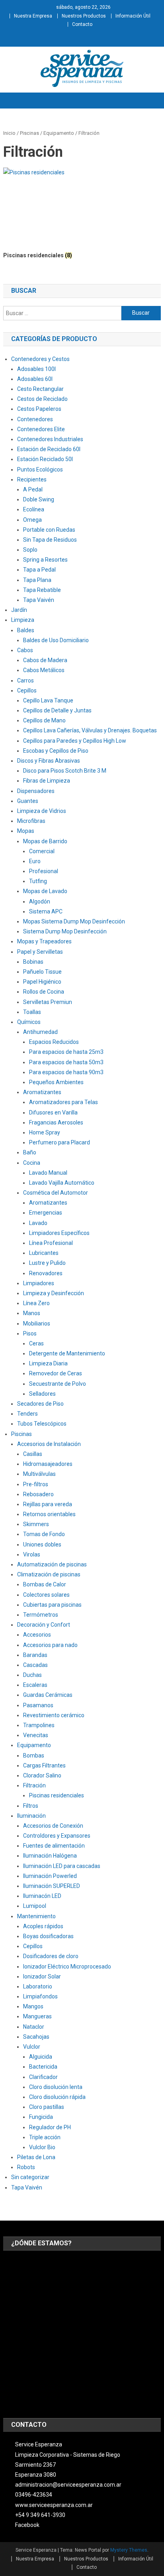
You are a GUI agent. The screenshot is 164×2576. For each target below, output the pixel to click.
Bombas (34, 1755)
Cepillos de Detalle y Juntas (57, 710)
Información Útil (133, 16)
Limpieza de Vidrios (42, 811)
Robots (26, 2167)
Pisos (30, 1333)
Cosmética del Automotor (56, 1193)
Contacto (82, 24)
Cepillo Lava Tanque (48, 700)
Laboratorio (38, 1986)
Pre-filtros (36, 1484)
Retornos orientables (49, 1514)
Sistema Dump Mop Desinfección (65, 931)
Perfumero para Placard (60, 1142)
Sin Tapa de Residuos (50, 540)
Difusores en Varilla (53, 1112)
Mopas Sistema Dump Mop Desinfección (74, 921)
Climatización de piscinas (49, 1574)
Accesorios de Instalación (49, 1444)
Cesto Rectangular (40, 389)
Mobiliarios (37, 1324)
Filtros (31, 1806)
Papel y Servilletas (40, 952)
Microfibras (31, 821)
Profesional (44, 871)
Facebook (27, 2525)
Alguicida (41, 2057)
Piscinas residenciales (57, 1795)
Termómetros (41, 1615)
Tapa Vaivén (39, 600)
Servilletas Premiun (48, 1002)
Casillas (33, 1454)
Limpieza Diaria (48, 1363)
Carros (25, 680)
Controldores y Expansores (57, 1836)
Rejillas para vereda (48, 1504)
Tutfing (38, 881)
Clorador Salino (42, 1775)
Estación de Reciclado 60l (49, 449)
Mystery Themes (129, 2550)
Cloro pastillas (47, 2107)
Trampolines (39, 1725)
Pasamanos (38, 1705)
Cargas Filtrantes (44, 1765)
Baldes (26, 630)
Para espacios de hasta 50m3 (66, 1062)
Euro (35, 861)
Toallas (32, 1012)
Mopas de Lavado (45, 891)
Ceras (36, 1343)
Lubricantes (44, 1253)
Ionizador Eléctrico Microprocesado (67, 1967)
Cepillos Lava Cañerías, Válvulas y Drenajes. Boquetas (90, 730)
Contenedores (35, 419)
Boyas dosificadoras (48, 1936)
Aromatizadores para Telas (63, 1102)
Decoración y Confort (44, 1625)
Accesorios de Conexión (53, 1826)
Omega (32, 520)
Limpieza (23, 620)
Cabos (25, 650)
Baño (30, 1152)
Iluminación (31, 1816)
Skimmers (36, 1524)
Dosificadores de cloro (51, 1956)
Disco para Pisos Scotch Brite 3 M (65, 771)
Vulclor (32, 2047)
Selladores (42, 1394)
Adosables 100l (36, 369)
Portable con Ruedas (49, 530)
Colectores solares (46, 1595)
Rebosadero (38, 1494)
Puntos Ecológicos (40, 469)
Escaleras (35, 1685)
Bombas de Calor (45, 1584)
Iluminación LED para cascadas (62, 1866)
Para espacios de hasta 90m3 (66, 1072)
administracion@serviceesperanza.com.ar (68, 2485)
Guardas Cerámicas (48, 1695)
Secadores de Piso (40, 1404)
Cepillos (27, 690)
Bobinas (33, 962)
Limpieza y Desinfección (54, 1293)
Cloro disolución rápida (57, 2097)
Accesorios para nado (50, 1645)
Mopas (26, 831)
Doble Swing (39, 499)
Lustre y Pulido (47, 1263)
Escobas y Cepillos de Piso (56, 751)
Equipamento (59, 133)
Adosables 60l (35, 379)
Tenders (27, 1414)
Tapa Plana (37, 580)
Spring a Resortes (45, 560)
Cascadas (35, 1665)
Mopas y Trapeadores (44, 941)
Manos (32, 1313)
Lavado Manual (48, 1173)
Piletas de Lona (36, 2157)
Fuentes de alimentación (54, 1846)
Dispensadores (36, 791)
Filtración (34, 1785)
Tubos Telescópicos (42, 1424)
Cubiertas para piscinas (52, 1605)
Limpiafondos (40, 1996)
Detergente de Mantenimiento (67, 1353)
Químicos (29, 1022)
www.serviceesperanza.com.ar (54, 2505)
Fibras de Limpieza (47, 781)
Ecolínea (34, 509)
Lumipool (35, 1906)
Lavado (38, 1223)
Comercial (42, 851)
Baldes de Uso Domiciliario (56, 640)
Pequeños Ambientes (56, 1082)
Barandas (35, 1655)
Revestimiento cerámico (54, 1715)
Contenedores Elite (41, 429)
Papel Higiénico (42, 982)
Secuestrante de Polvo (58, 1384)
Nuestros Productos (84, 16)
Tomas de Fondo (44, 1534)
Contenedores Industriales (50, 439)
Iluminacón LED (42, 1896)
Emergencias (46, 1213)
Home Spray (45, 1132)
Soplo (30, 550)
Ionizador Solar (42, 1976)
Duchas (32, 1675)
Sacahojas (36, 2037)
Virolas (32, 1554)
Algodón (40, 901)
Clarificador (43, 2077)
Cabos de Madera (45, 660)
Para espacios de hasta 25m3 (66, 1052)
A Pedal (33, 489)
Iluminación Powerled (50, 1876)
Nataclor (34, 2027)
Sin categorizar (30, 2177)
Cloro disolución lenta (56, 2087)
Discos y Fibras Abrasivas (49, 761)
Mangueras (37, 2016)
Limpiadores (39, 1283)
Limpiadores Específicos (59, 1233)
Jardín (19, 610)
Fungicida (41, 2117)
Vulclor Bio (42, 2147)
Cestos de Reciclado (42, 399)
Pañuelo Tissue (42, 972)
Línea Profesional (51, 1243)
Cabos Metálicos (44, 670)
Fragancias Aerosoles (56, 1122)
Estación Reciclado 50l (45, 459)
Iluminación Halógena (50, 1856)
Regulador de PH (50, 2127)
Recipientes (32, 479)
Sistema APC (46, 911)
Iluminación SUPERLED (52, 1886)
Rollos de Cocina (44, 992)
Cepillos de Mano (44, 720)
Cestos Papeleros (39, 409)
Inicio (9, 133)
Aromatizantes (42, 1092)
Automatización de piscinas (52, 1564)
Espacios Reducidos (54, 1042)
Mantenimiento (36, 1916)
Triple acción (45, 2137)
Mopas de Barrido (45, 841)
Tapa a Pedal (39, 570)
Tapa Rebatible (42, 590)
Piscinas (29, 133)
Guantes (28, 801)
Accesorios (37, 1635)
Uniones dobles (42, 1544)
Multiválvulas (39, 1474)
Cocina (32, 1163)
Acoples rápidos (43, 1926)
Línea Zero (36, 1303)
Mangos (33, 2006)
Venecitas (36, 1735)
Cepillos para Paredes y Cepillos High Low (75, 741)
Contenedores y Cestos (40, 359)
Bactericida (43, 2067)
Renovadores (46, 1273)
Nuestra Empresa (33, 16)
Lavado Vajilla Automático (62, 1183)
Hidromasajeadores (48, 1464)
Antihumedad (40, 1032)
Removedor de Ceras (56, 1373)
